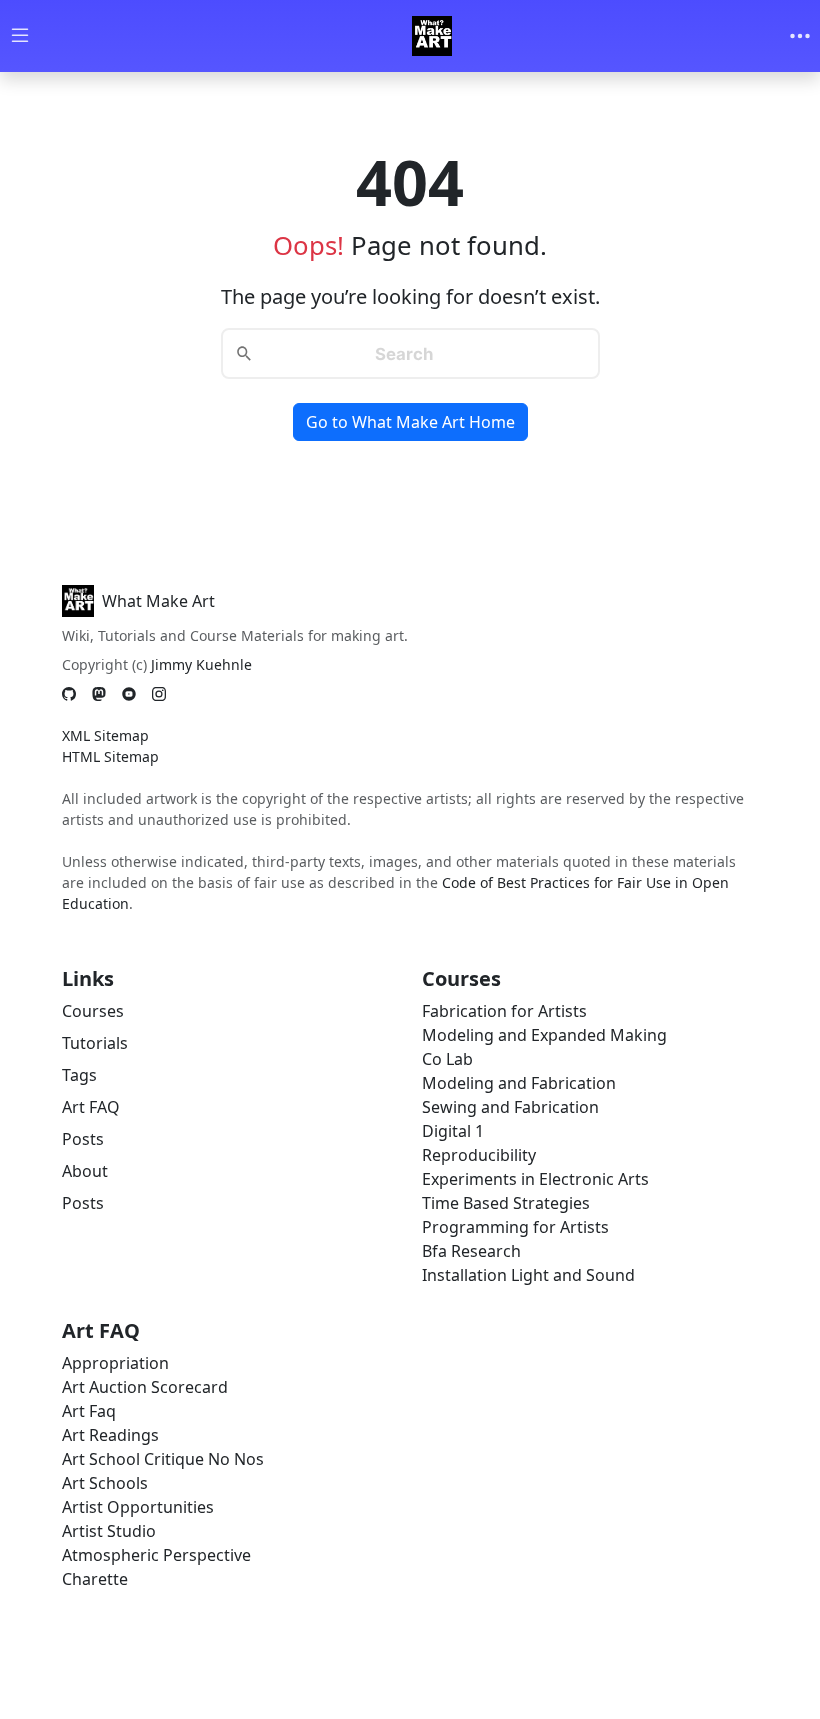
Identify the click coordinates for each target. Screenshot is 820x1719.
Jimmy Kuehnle (201, 664)
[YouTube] (129, 693)
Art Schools (105, 1483)
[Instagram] (159, 693)
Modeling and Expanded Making (544, 1035)
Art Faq (89, 1411)
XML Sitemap (105, 735)
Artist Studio (109, 1531)
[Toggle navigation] (800, 36)
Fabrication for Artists (504, 1011)
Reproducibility (479, 1155)
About (85, 1171)
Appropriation (115, 1363)
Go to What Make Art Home (410, 422)
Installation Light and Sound (528, 1275)
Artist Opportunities (138, 1507)
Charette (95, 1579)
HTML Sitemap (110, 756)
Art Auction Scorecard (145, 1387)
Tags (79, 1075)
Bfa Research (471, 1251)
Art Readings (110, 1435)
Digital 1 (453, 1131)
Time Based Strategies (506, 1203)
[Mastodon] (99, 693)
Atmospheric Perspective (156, 1555)
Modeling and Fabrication (519, 1083)
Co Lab (447, 1059)
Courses (93, 1011)
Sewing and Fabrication (510, 1107)
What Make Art (158, 601)
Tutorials (95, 1043)
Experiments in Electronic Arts (535, 1179)
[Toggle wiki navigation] (20, 36)
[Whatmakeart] (432, 36)
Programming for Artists (515, 1227)
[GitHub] (69, 693)
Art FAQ (91, 1107)
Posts (83, 1139)
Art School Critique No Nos (163, 1459)
